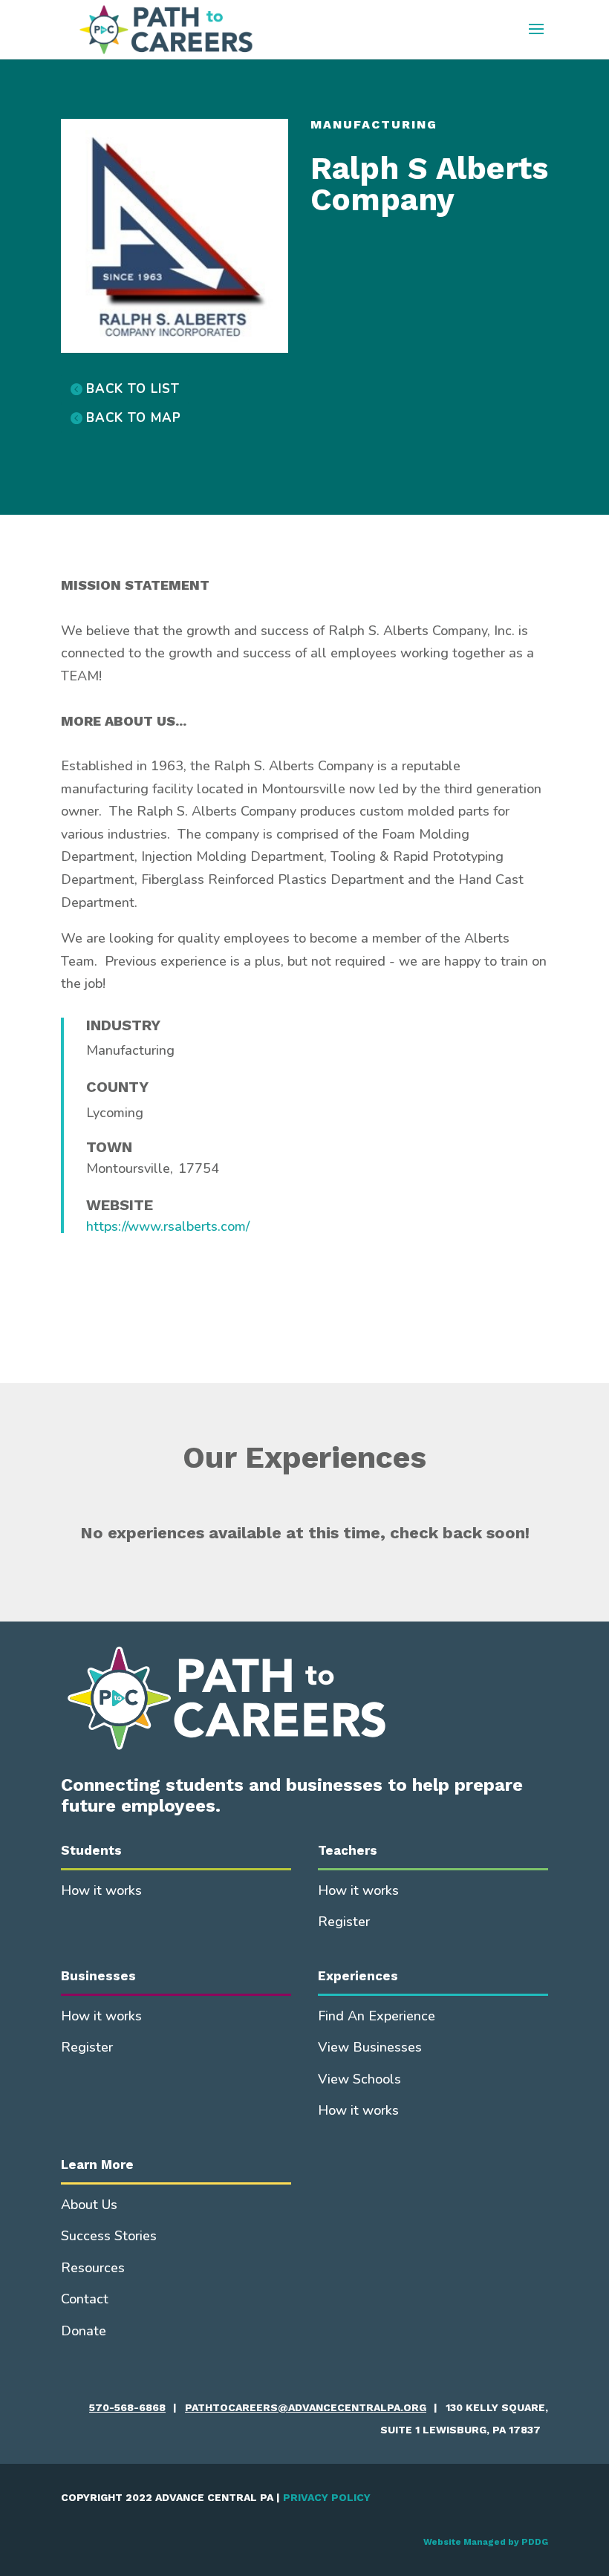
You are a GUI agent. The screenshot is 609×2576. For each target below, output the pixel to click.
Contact (85, 2299)
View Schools (359, 2079)
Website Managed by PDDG (486, 2542)
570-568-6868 (127, 2407)
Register (344, 1922)
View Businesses (370, 2047)
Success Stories (109, 2236)
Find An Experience (377, 2016)
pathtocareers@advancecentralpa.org (306, 2407)
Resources (93, 2268)
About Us (89, 2205)
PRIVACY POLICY (327, 2497)
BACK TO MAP (134, 418)
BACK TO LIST (133, 389)
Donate (84, 2331)
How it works (101, 1890)
